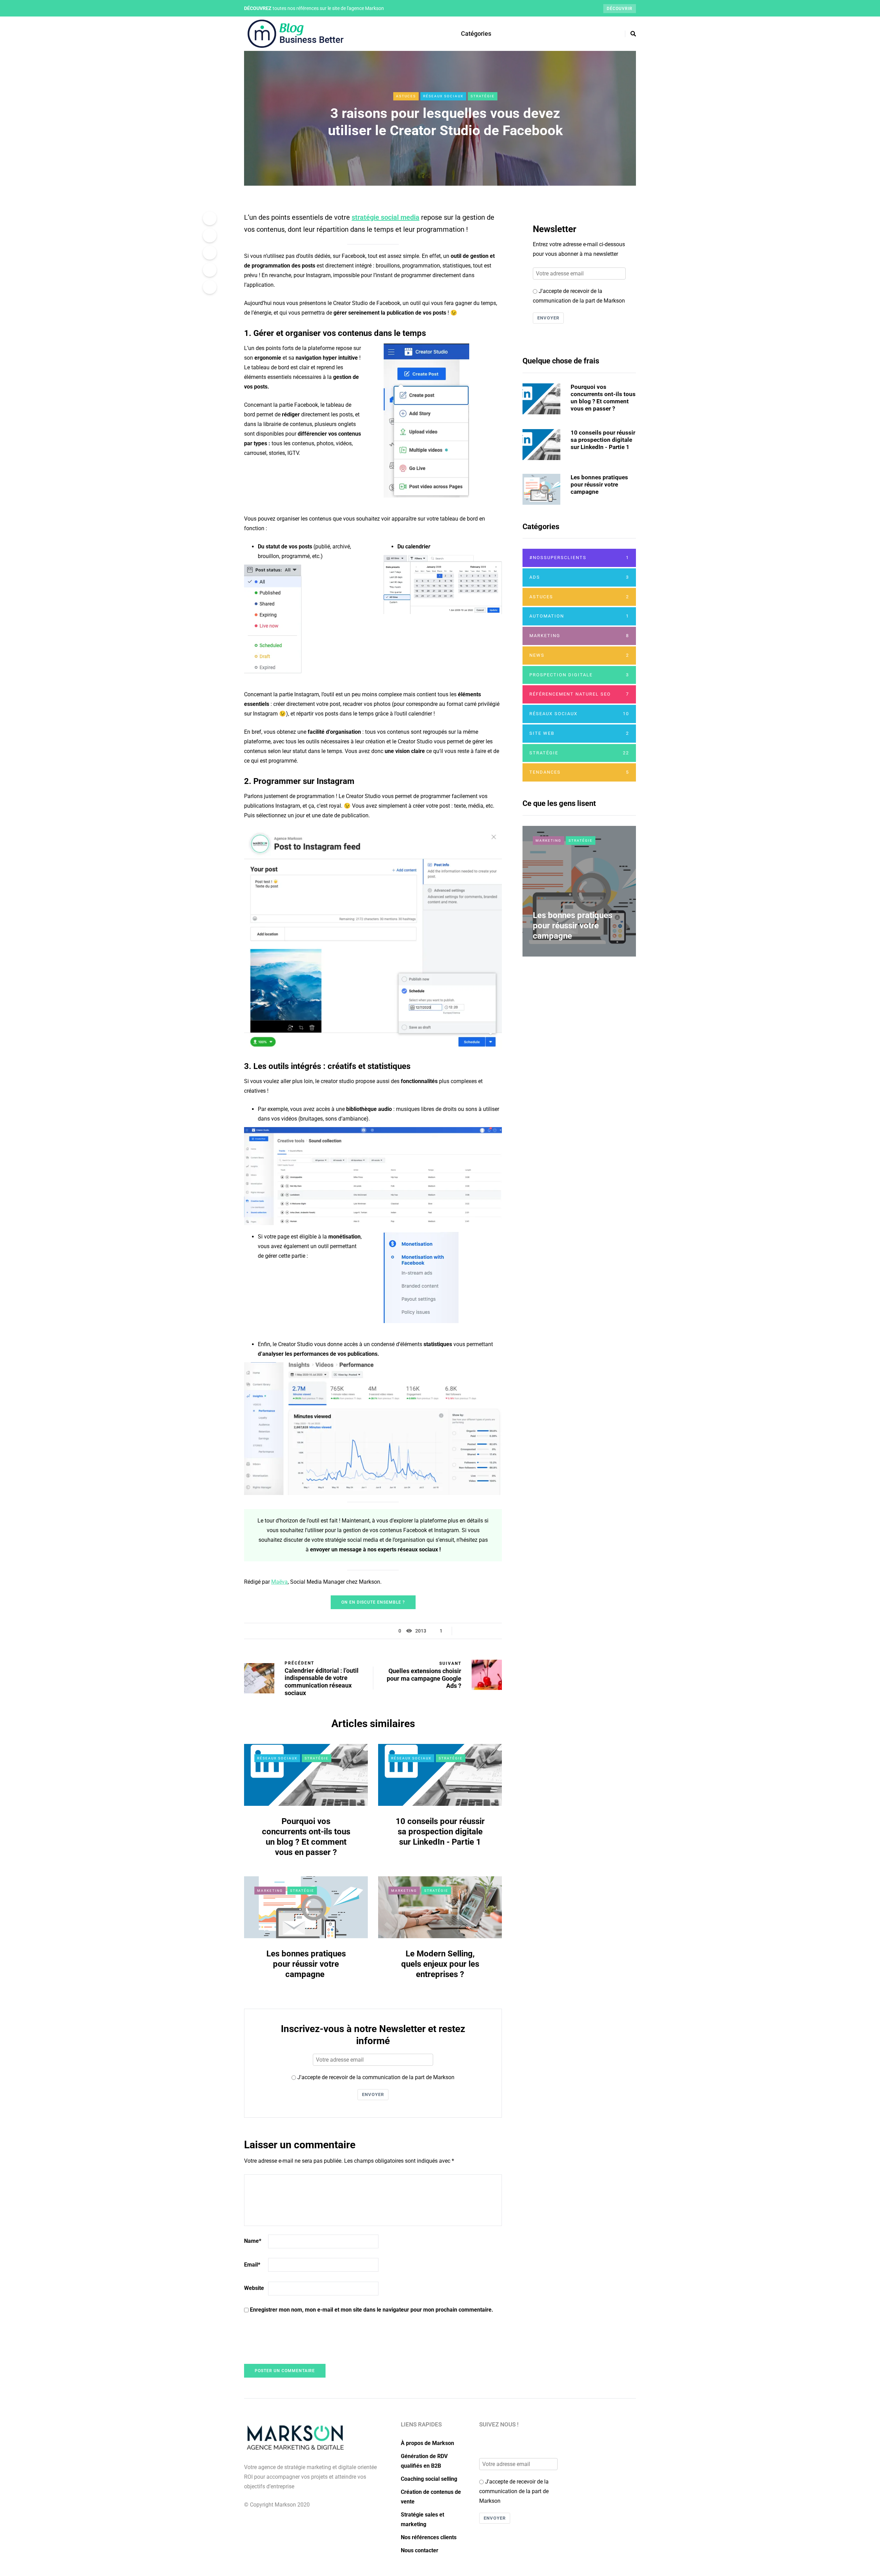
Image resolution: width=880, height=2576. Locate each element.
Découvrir (620, 9)
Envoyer (373, 2094)
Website (254, 2288)
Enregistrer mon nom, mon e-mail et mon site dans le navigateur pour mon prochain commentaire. (372, 2310)
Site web (579, 733)
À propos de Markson (427, 2443)
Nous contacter (420, 2550)
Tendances (579, 772)
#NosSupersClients (579, 558)
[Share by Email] (210, 287)
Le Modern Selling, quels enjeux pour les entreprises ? (440, 1964)
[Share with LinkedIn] (210, 253)
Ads (579, 577)
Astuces (406, 96)
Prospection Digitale (579, 675)
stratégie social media (386, 217)
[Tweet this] (210, 236)
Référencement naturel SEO (579, 694)
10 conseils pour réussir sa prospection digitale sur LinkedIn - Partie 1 (440, 1832)
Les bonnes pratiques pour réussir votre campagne (306, 1964)
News (579, 655)
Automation (579, 616)
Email (252, 2265)
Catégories (476, 34)
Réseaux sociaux (443, 96)
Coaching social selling (429, 2479)
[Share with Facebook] (210, 218)
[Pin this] (210, 270)
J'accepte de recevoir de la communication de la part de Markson (375, 2077)
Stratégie (483, 96)
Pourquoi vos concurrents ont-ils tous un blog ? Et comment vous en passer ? (603, 398)
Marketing (270, 1891)
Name (253, 2241)
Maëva (279, 1582)
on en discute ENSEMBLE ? (373, 1602)
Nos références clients (429, 2537)
